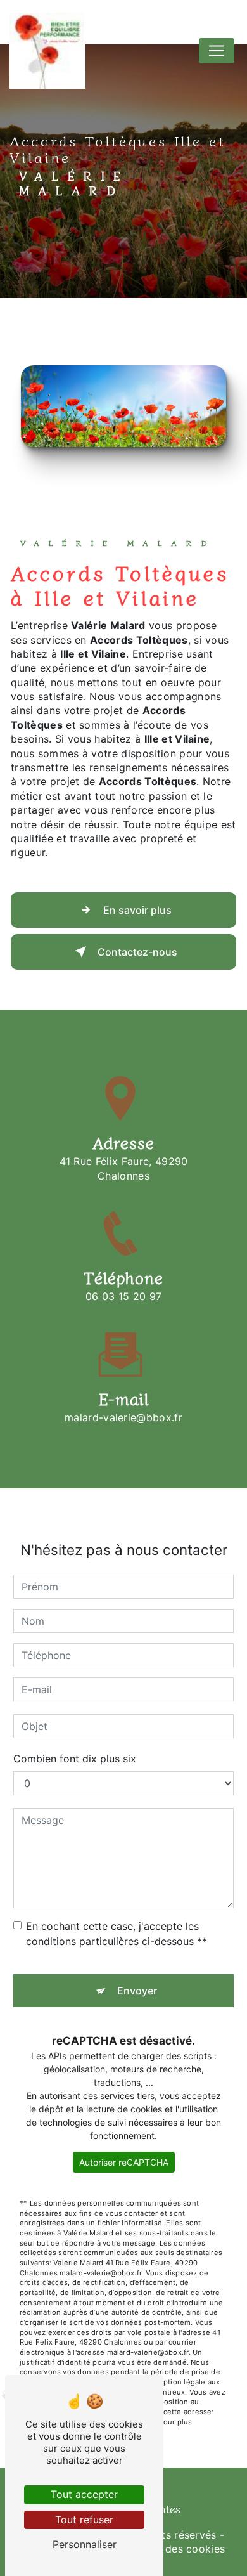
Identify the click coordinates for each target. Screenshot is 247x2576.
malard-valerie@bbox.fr (123, 1417)
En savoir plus (137, 910)
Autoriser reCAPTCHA (124, 2162)
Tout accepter (84, 2494)
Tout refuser (84, 2520)
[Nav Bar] (217, 51)
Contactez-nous (137, 952)
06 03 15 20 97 (123, 1296)
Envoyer (137, 1991)
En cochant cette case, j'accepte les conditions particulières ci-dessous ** (117, 1934)
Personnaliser (85, 2544)
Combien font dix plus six (75, 1759)
